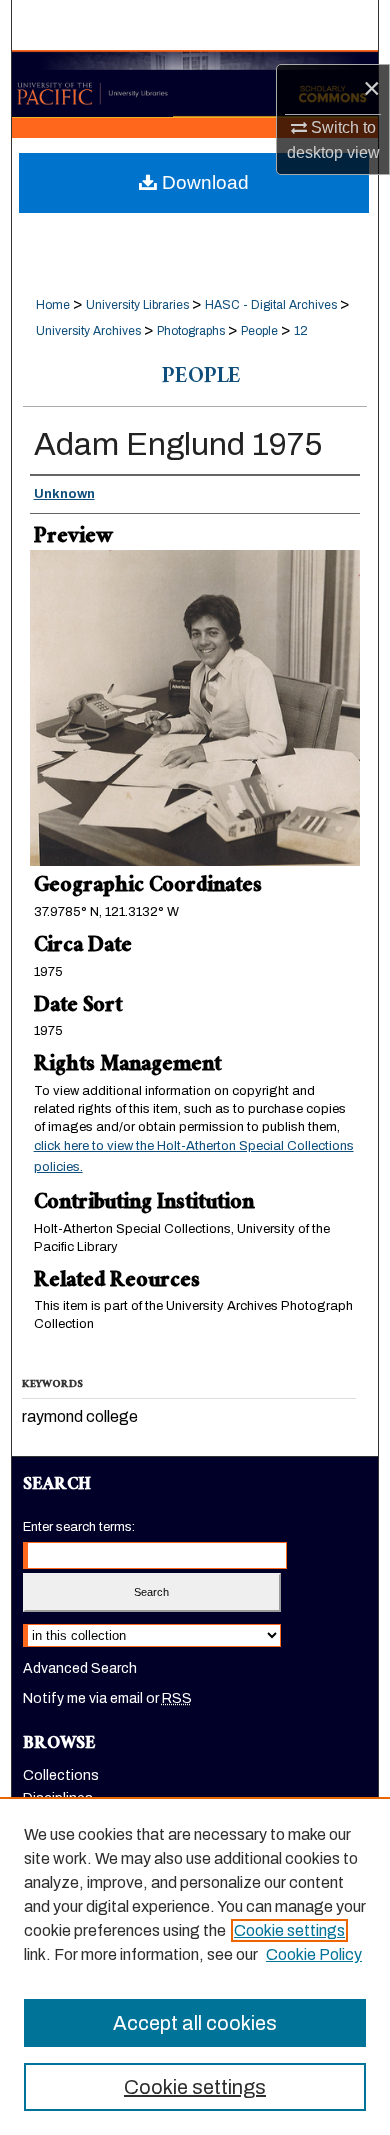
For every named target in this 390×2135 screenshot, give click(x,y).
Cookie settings (289, 1930)
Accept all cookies (195, 2023)
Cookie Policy (314, 1954)
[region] (195, 1966)
